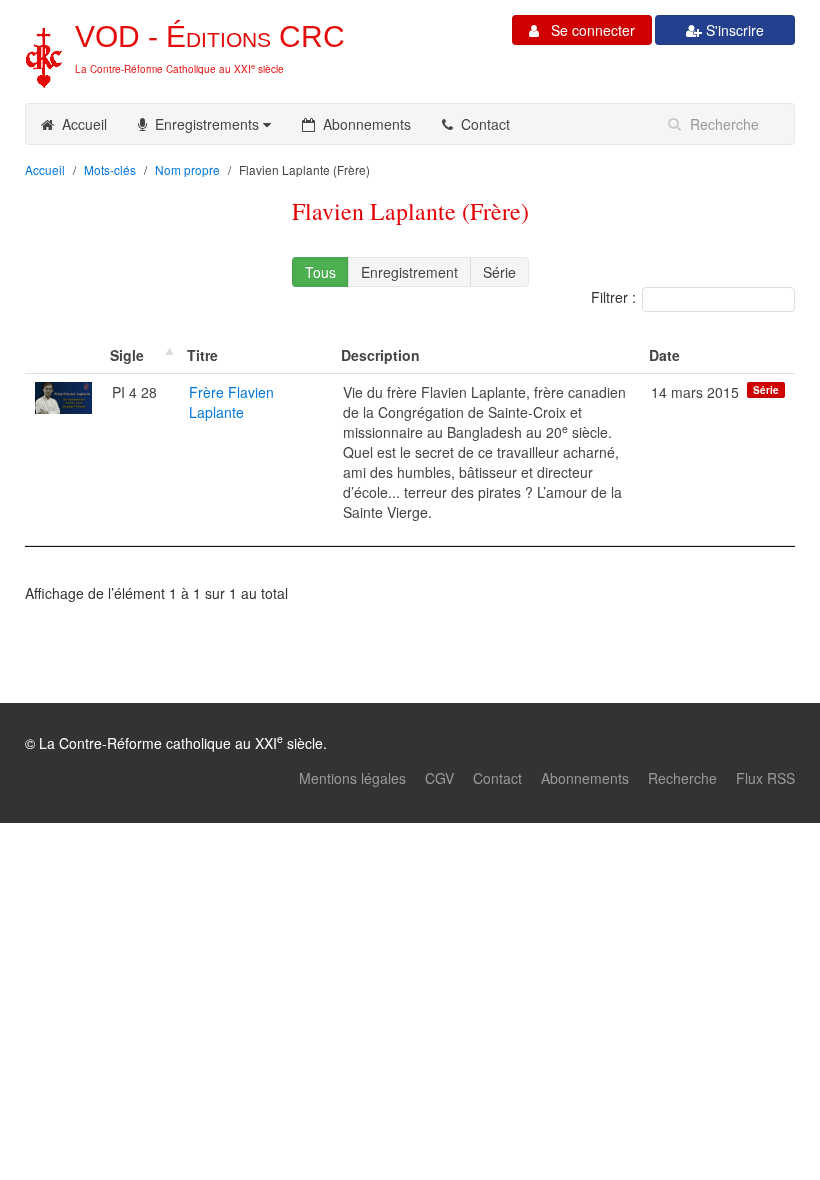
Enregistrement (409, 272)
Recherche (682, 778)
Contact (481, 124)
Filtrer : (613, 297)
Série (499, 272)
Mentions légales (352, 778)
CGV (439, 778)
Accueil (80, 124)
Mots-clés (110, 169)
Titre (202, 355)
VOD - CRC (210, 36)
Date (664, 355)
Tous (320, 272)
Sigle (127, 355)
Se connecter (587, 30)
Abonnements (363, 124)
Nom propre (187, 169)
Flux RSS (765, 778)
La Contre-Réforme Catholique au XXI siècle (179, 69)
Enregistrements (205, 124)
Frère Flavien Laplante (231, 402)
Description (380, 355)
